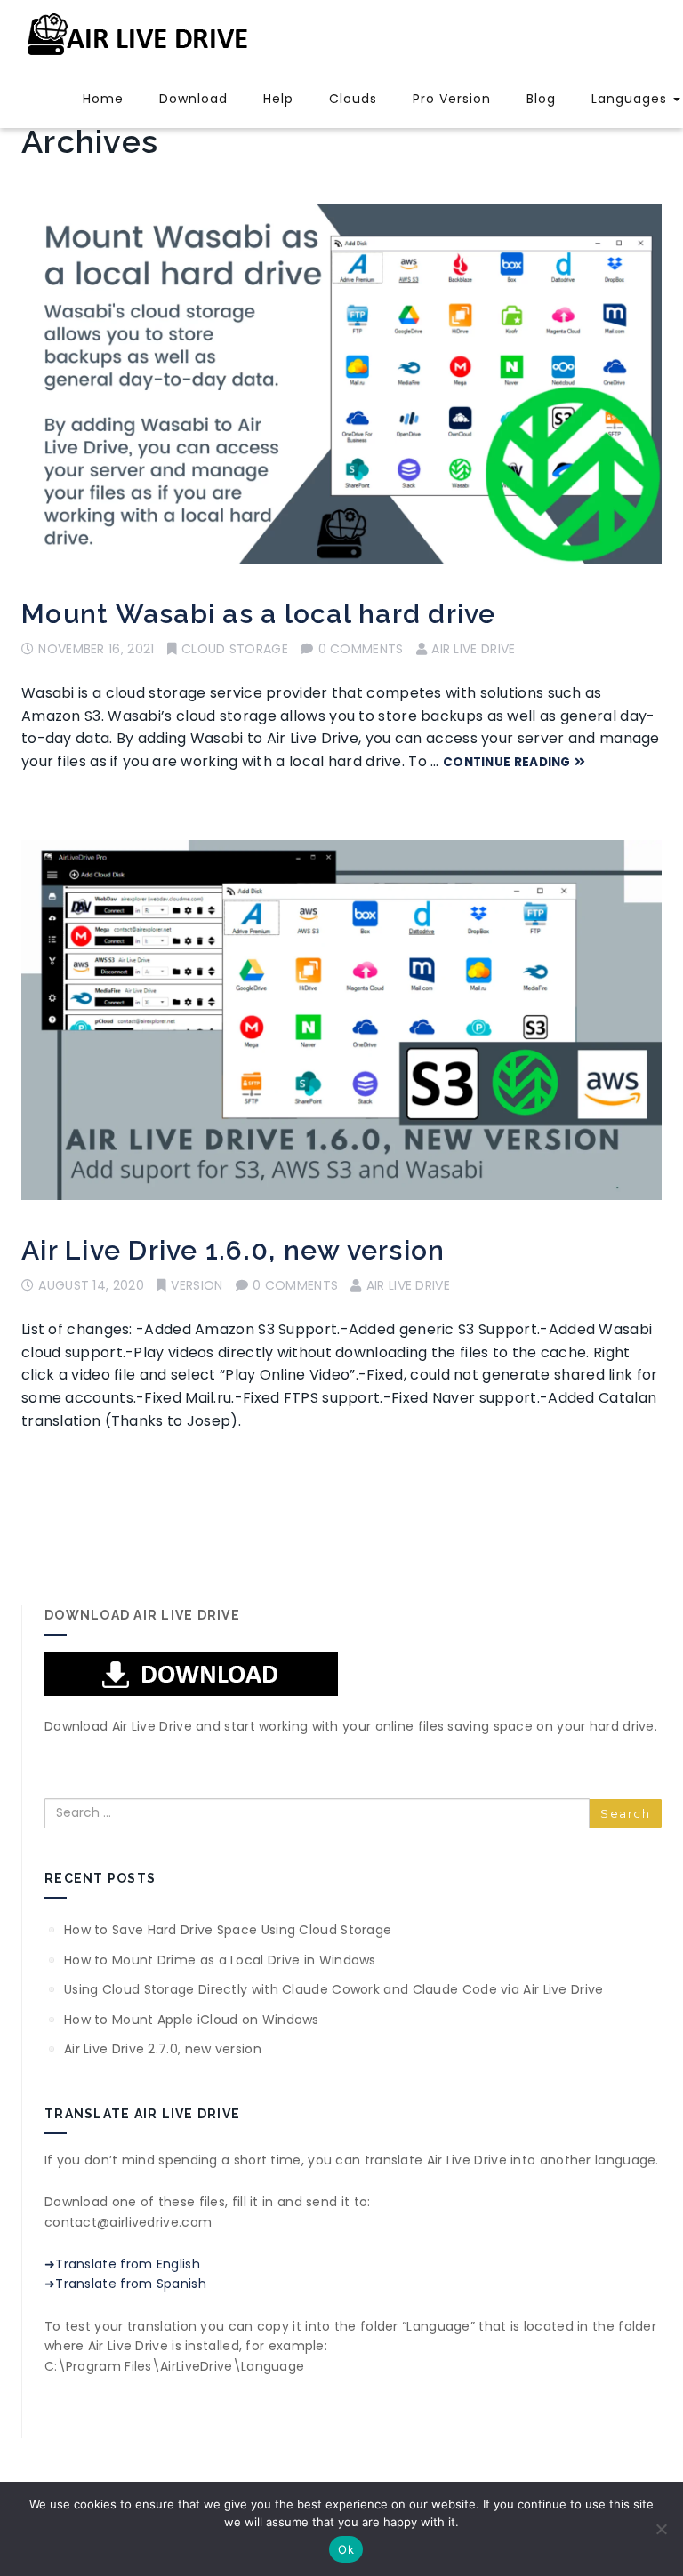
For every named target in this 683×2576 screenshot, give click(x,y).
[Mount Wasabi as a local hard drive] (341, 384)
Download (193, 99)
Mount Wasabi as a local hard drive (259, 614)
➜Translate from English (122, 2264)
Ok (346, 2549)
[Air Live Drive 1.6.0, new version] (341, 1020)
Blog (541, 99)
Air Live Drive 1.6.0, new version (233, 1250)
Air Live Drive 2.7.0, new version (163, 2049)
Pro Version (452, 99)
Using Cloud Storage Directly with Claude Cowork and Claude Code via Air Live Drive (334, 1989)
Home (103, 99)
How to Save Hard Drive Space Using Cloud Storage (228, 1930)
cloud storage (235, 649)
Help (278, 99)
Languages (631, 99)
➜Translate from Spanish (125, 2284)
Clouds (353, 99)
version (197, 1285)
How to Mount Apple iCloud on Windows (192, 2020)
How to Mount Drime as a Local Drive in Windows (220, 1960)
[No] (661, 2529)
